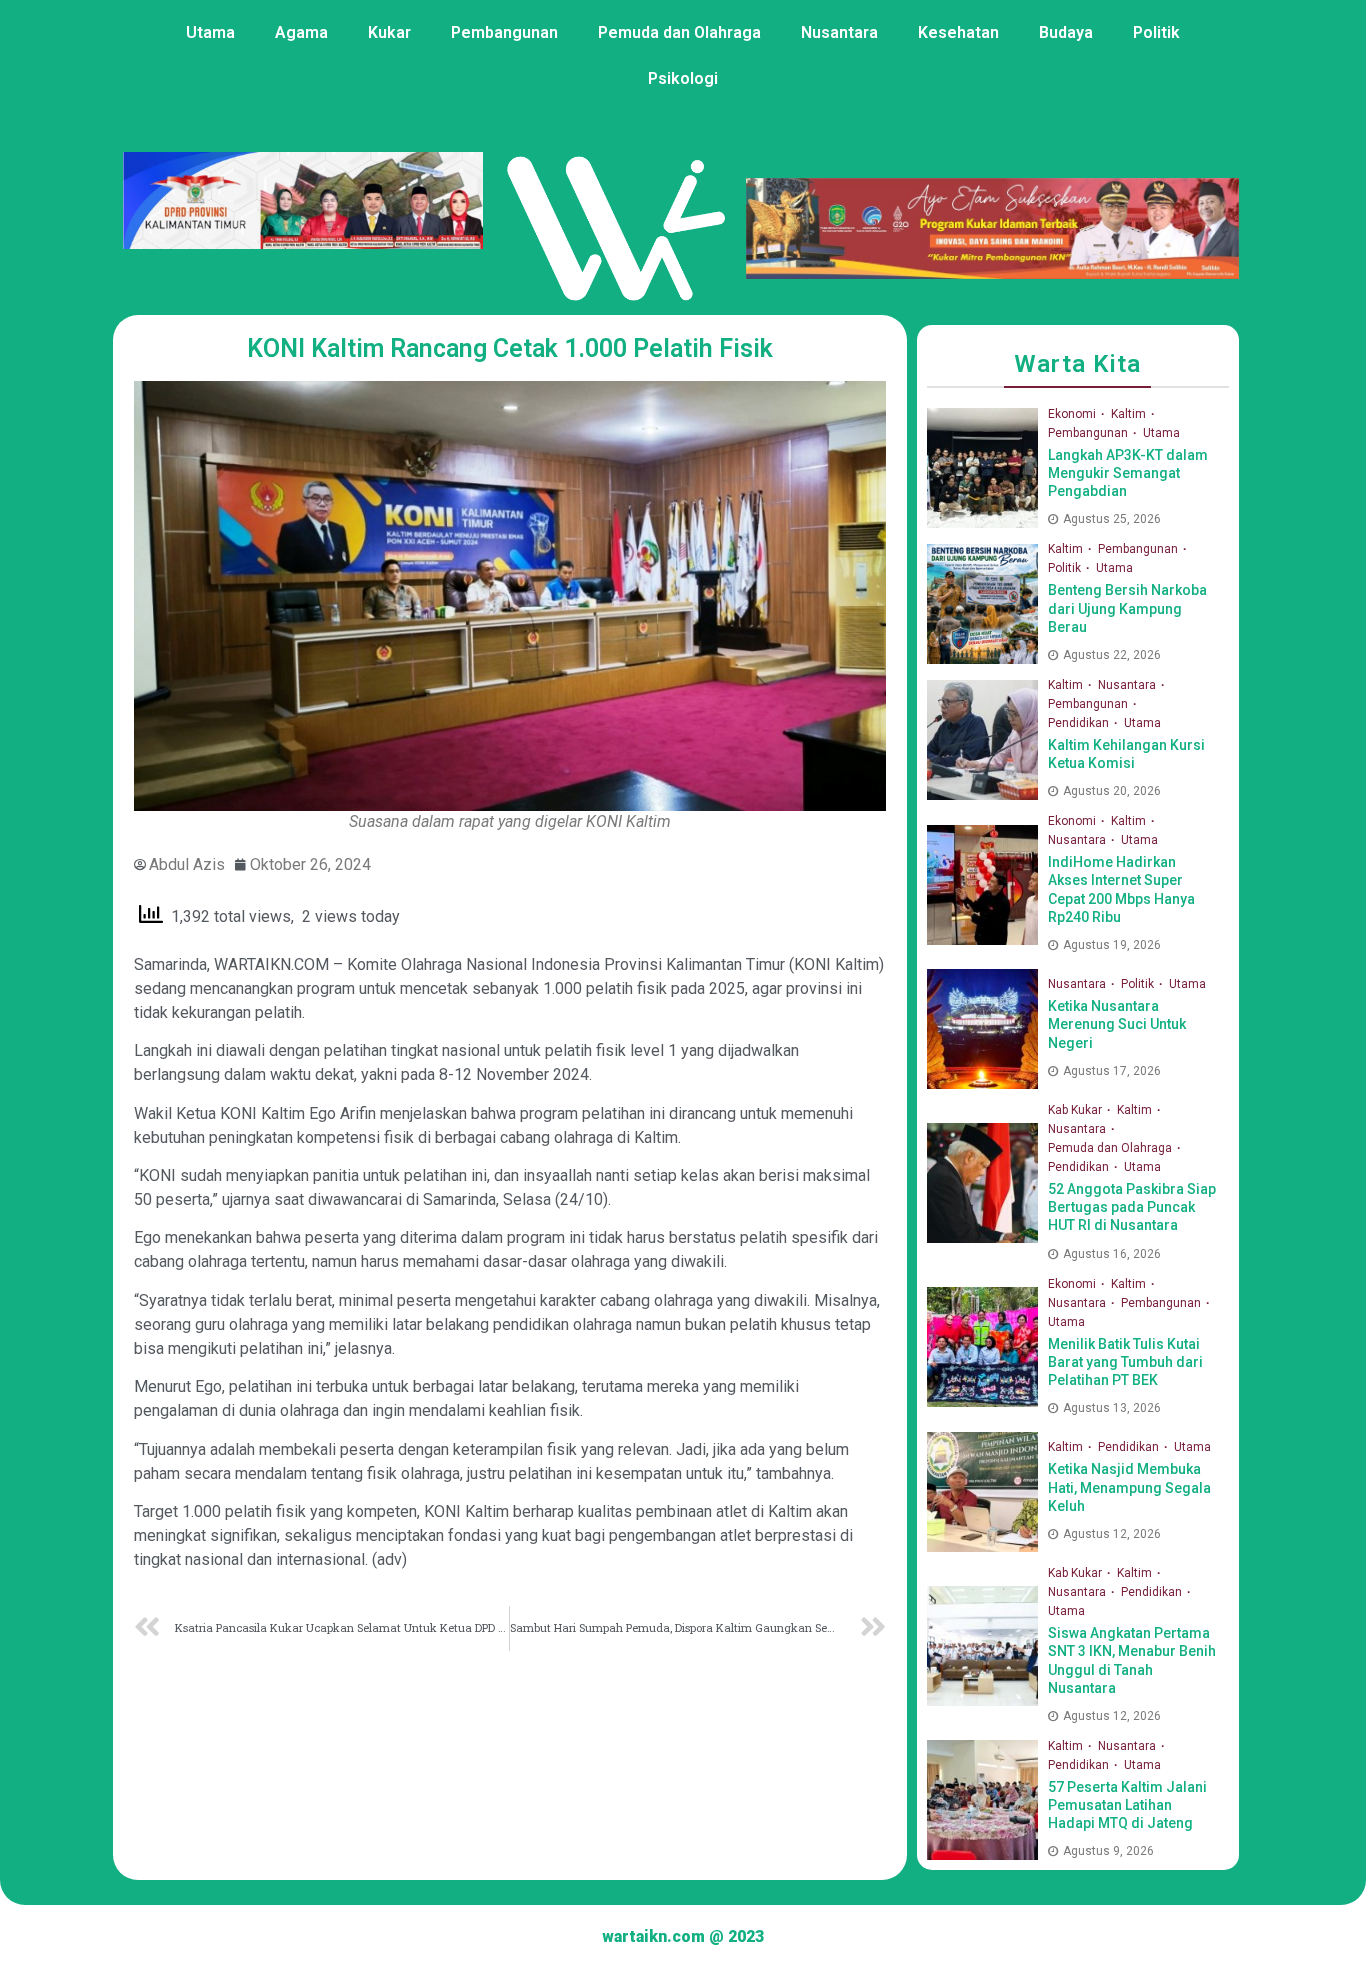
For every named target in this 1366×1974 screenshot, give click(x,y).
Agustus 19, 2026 (1112, 945)
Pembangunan (504, 32)
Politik (1156, 32)
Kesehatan (958, 32)
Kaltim (1130, 414)
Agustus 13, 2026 (1112, 1408)
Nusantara (839, 32)
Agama (301, 32)
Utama (210, 32)
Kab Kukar (1076, 1110)
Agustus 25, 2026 (1112, 519)
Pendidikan (1080, 723)
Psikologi (683, 78)
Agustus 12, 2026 (1112, 1534)
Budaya (1066, 32)
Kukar (389, 32)
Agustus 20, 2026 (1112, 791)
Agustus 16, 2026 (1112, 1254)
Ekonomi (1073, 414)
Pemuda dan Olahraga (679, 32)
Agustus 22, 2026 (1112, 655)
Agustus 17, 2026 (1112, 1071)
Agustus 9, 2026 (1108, 1851)
